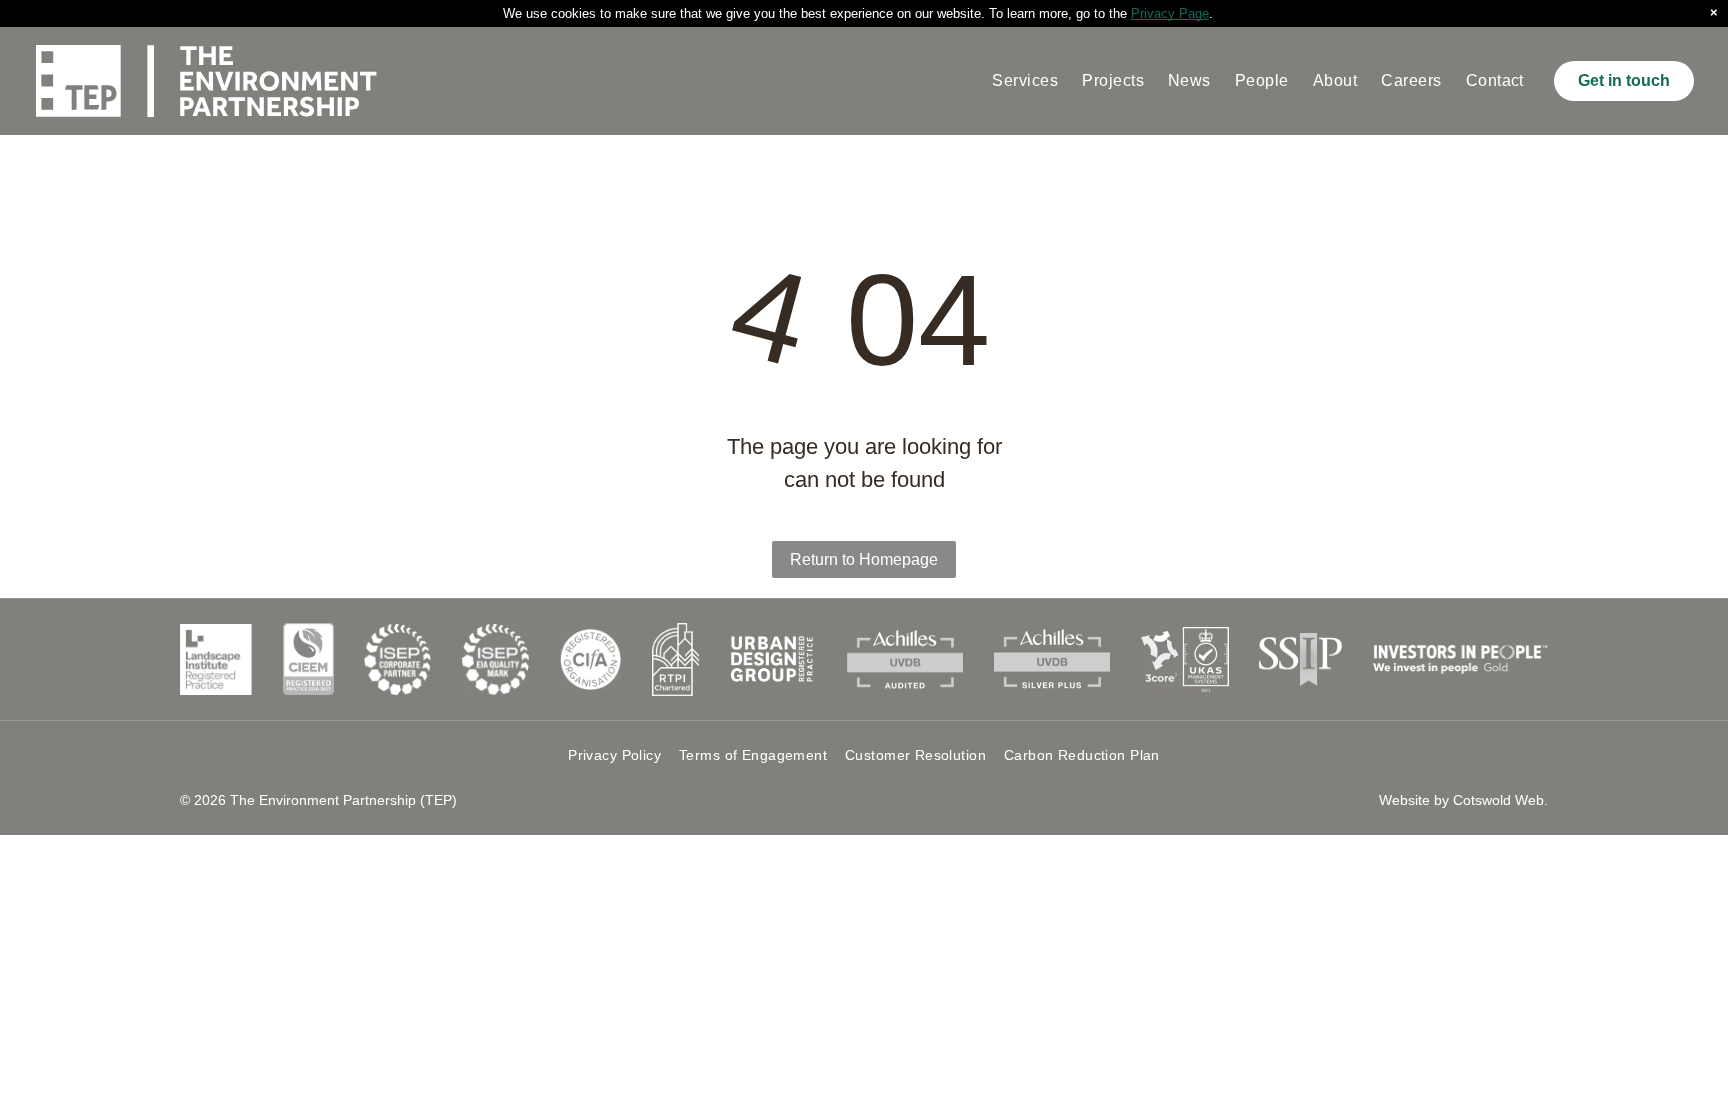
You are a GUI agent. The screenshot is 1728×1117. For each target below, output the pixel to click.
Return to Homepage (864, 559)
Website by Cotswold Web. (1463, 800)
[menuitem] (1025, 81)
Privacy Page (1170, 13)
